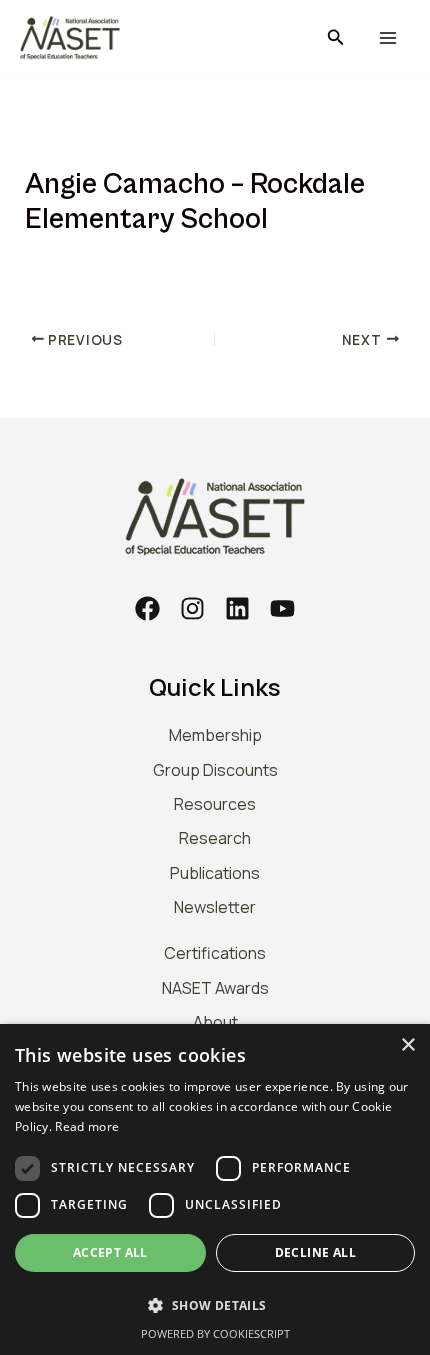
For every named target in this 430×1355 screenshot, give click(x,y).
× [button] (407, 1045)
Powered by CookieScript (215, 1333)
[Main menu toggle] (387, 38)
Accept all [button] (110, 1252)
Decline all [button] (315, 1252)
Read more (87, 1126)
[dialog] (215, 1189)
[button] (336, 38)
